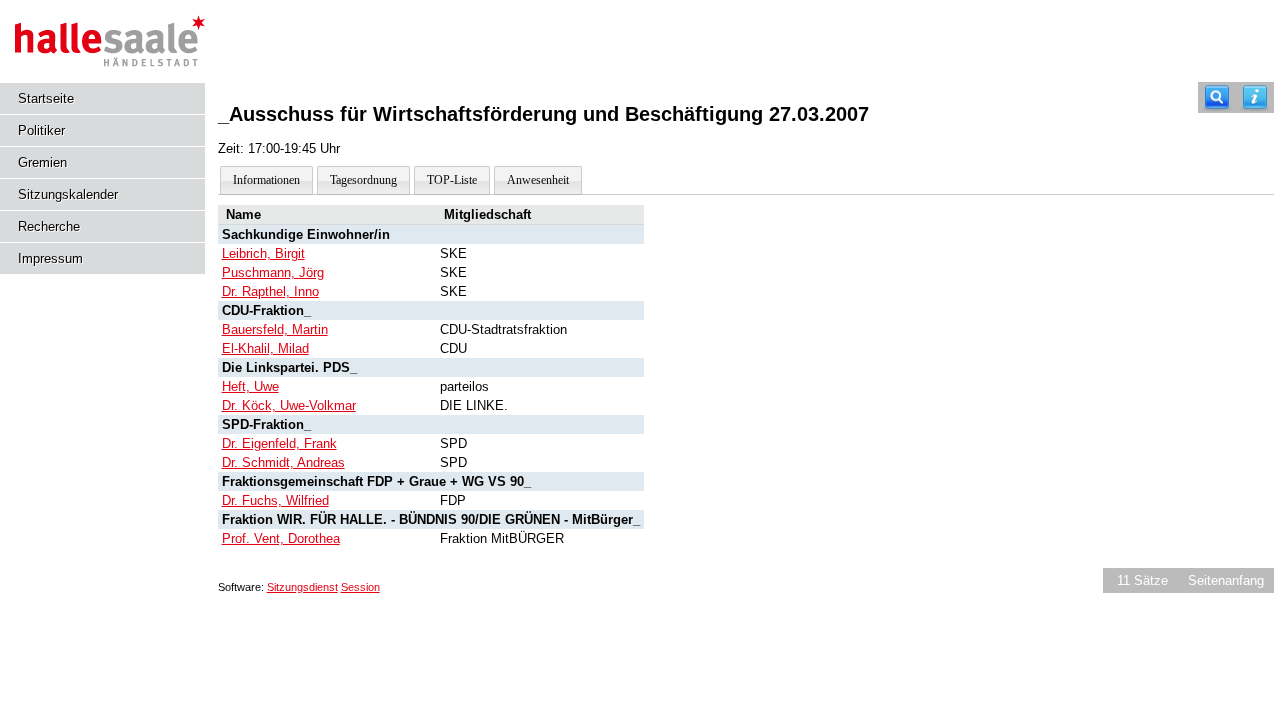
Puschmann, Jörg (273, 272)
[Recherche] (1217, 97)
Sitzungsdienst (302, 587)
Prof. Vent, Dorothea (281, 538)
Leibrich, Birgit (263, 253)
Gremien (42, 162)
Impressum (50, 258)
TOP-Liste (452, 180)
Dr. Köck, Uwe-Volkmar (289, 405)
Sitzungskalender (68, 194)
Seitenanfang (1226, 580)
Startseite (46, 98)
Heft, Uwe (250, 386)
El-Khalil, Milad (265, 348)
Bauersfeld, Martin (275, 329)
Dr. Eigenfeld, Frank (279, 443)
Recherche (49, 226)
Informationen (266, 180)
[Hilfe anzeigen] (1255, 97)
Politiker (41, 130)
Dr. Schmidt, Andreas (283, 462)
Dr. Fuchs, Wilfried (275, 500)
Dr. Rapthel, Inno (270, 291)
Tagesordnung (363, 180)
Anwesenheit (538, 180)
